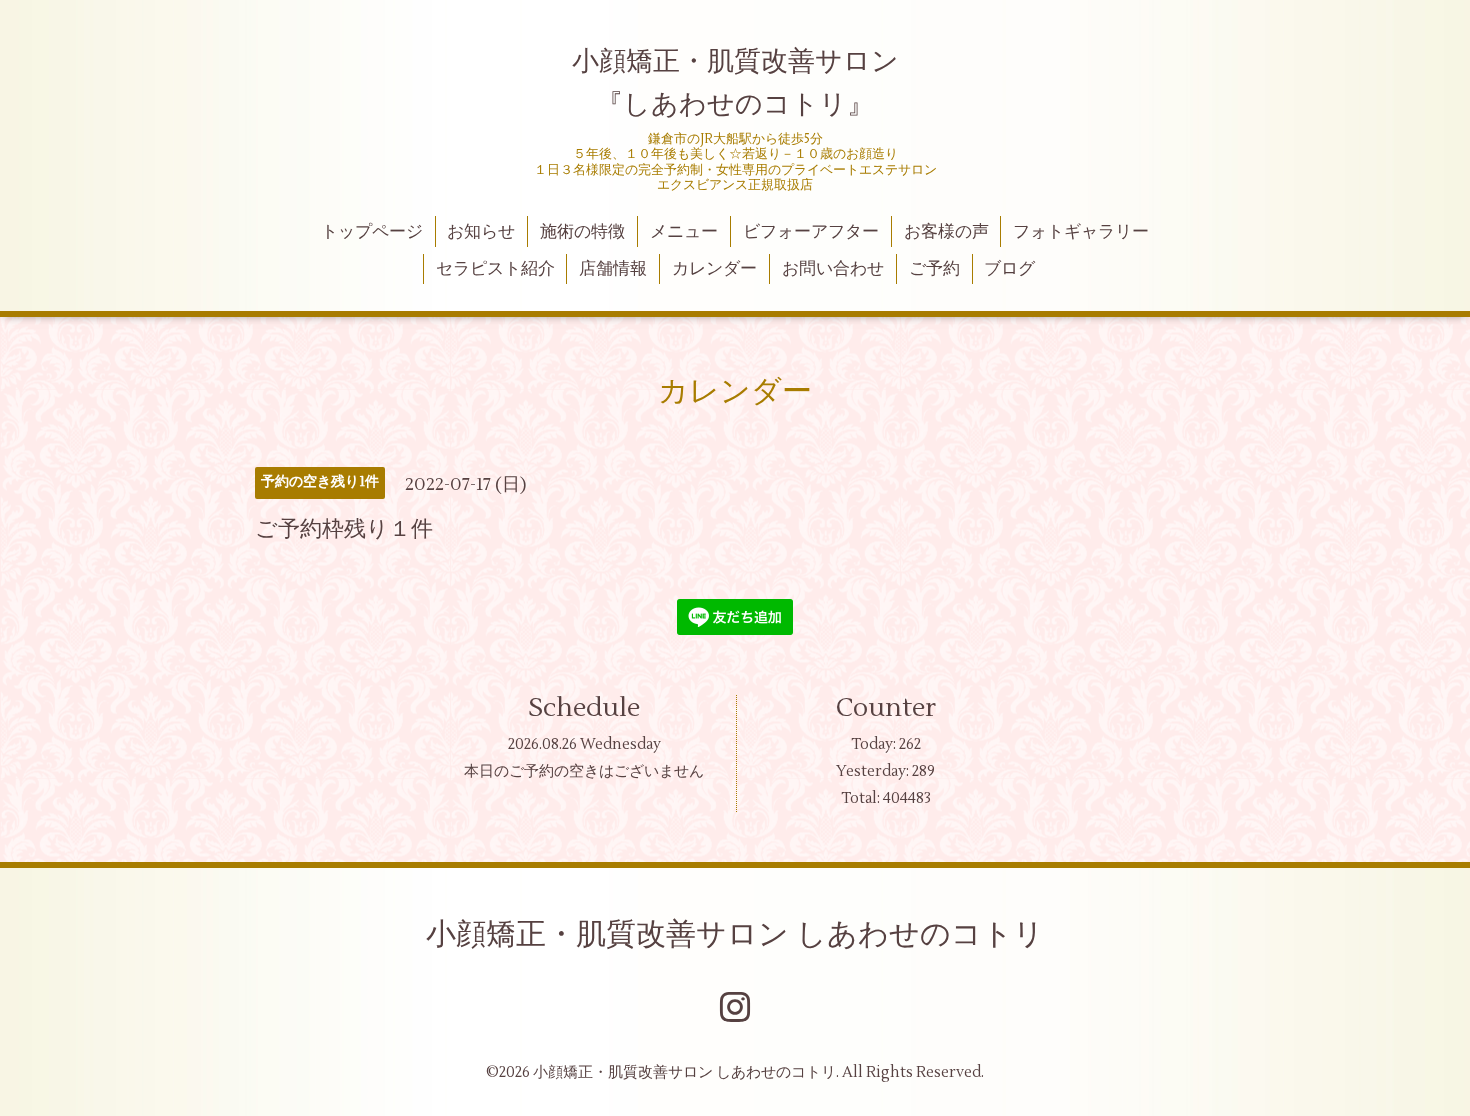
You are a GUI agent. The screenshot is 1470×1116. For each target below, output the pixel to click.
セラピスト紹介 (495, 269)
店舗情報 (613, 269)
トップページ (372, 232)
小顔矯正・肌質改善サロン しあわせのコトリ (735, 934)
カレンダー (714, 269)
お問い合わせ (833, 269)
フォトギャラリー (1081, 232)
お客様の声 (946, 232)
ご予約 (934, 269)
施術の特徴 (582, 232)
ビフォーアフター (811, 232)
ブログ (1009, 269)
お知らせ (481, 232)
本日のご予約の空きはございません (584, 771)
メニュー (684, 232)
